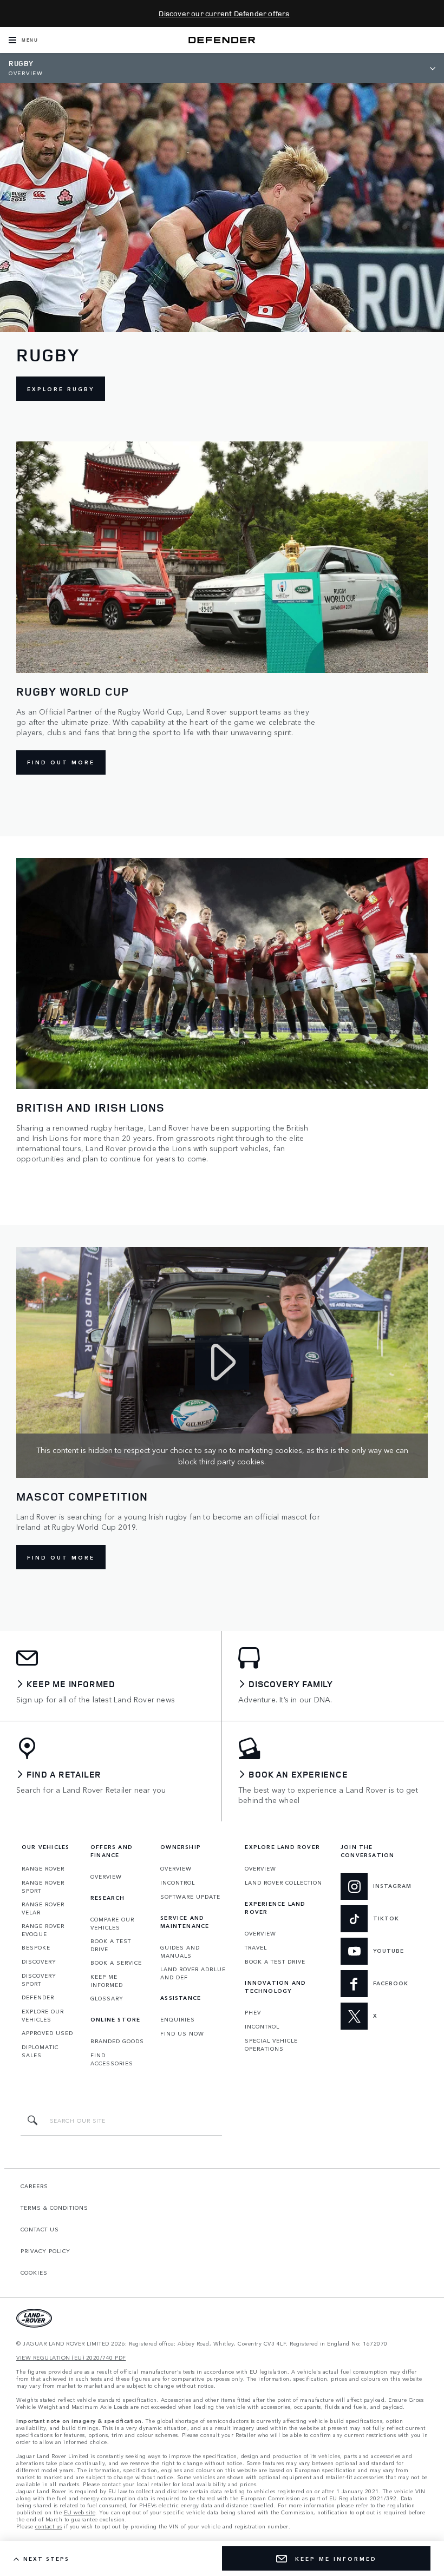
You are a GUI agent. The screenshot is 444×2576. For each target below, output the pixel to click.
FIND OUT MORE (61, 762)
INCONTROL (178, 1883)
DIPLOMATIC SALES (40, 2051)
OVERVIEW (106, 1877)
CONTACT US (40, 2229)
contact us (49, 2527)
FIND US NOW (182, 2033)
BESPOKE (36, 1947)
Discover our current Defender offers (224, 13)
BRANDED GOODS (117, 2041)
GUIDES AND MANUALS (180, 1951)
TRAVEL (256, 1947)
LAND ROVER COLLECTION (283, 1883)
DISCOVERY (39, 1961)
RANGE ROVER (43, 1868)
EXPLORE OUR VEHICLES (43, 2015)
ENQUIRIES (178, 2019)
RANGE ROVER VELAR (43, 1908)
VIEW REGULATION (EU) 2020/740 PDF (71, 2358)
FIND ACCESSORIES (112, 2059)
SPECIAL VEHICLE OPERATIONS (271, 2045)
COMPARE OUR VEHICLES (112, 1923)
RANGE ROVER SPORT (43, 1887)
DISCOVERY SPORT (39, 1980)
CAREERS (34, 2186)
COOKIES (34, 2273)
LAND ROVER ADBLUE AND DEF (193, 1973)
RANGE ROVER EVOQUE (43, 1930)
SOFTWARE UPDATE (190, 1897)
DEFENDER (38, 1997)
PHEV (253, 2012)
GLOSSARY (107, 1998)
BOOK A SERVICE (116, 1963)
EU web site (80, 2512)
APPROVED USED (47, 2033)
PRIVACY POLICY (45, 2251)
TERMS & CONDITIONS (54, 2208)
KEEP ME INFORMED (107, 1981)
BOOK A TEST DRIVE (111, 1945)
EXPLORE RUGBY (61, 389)
